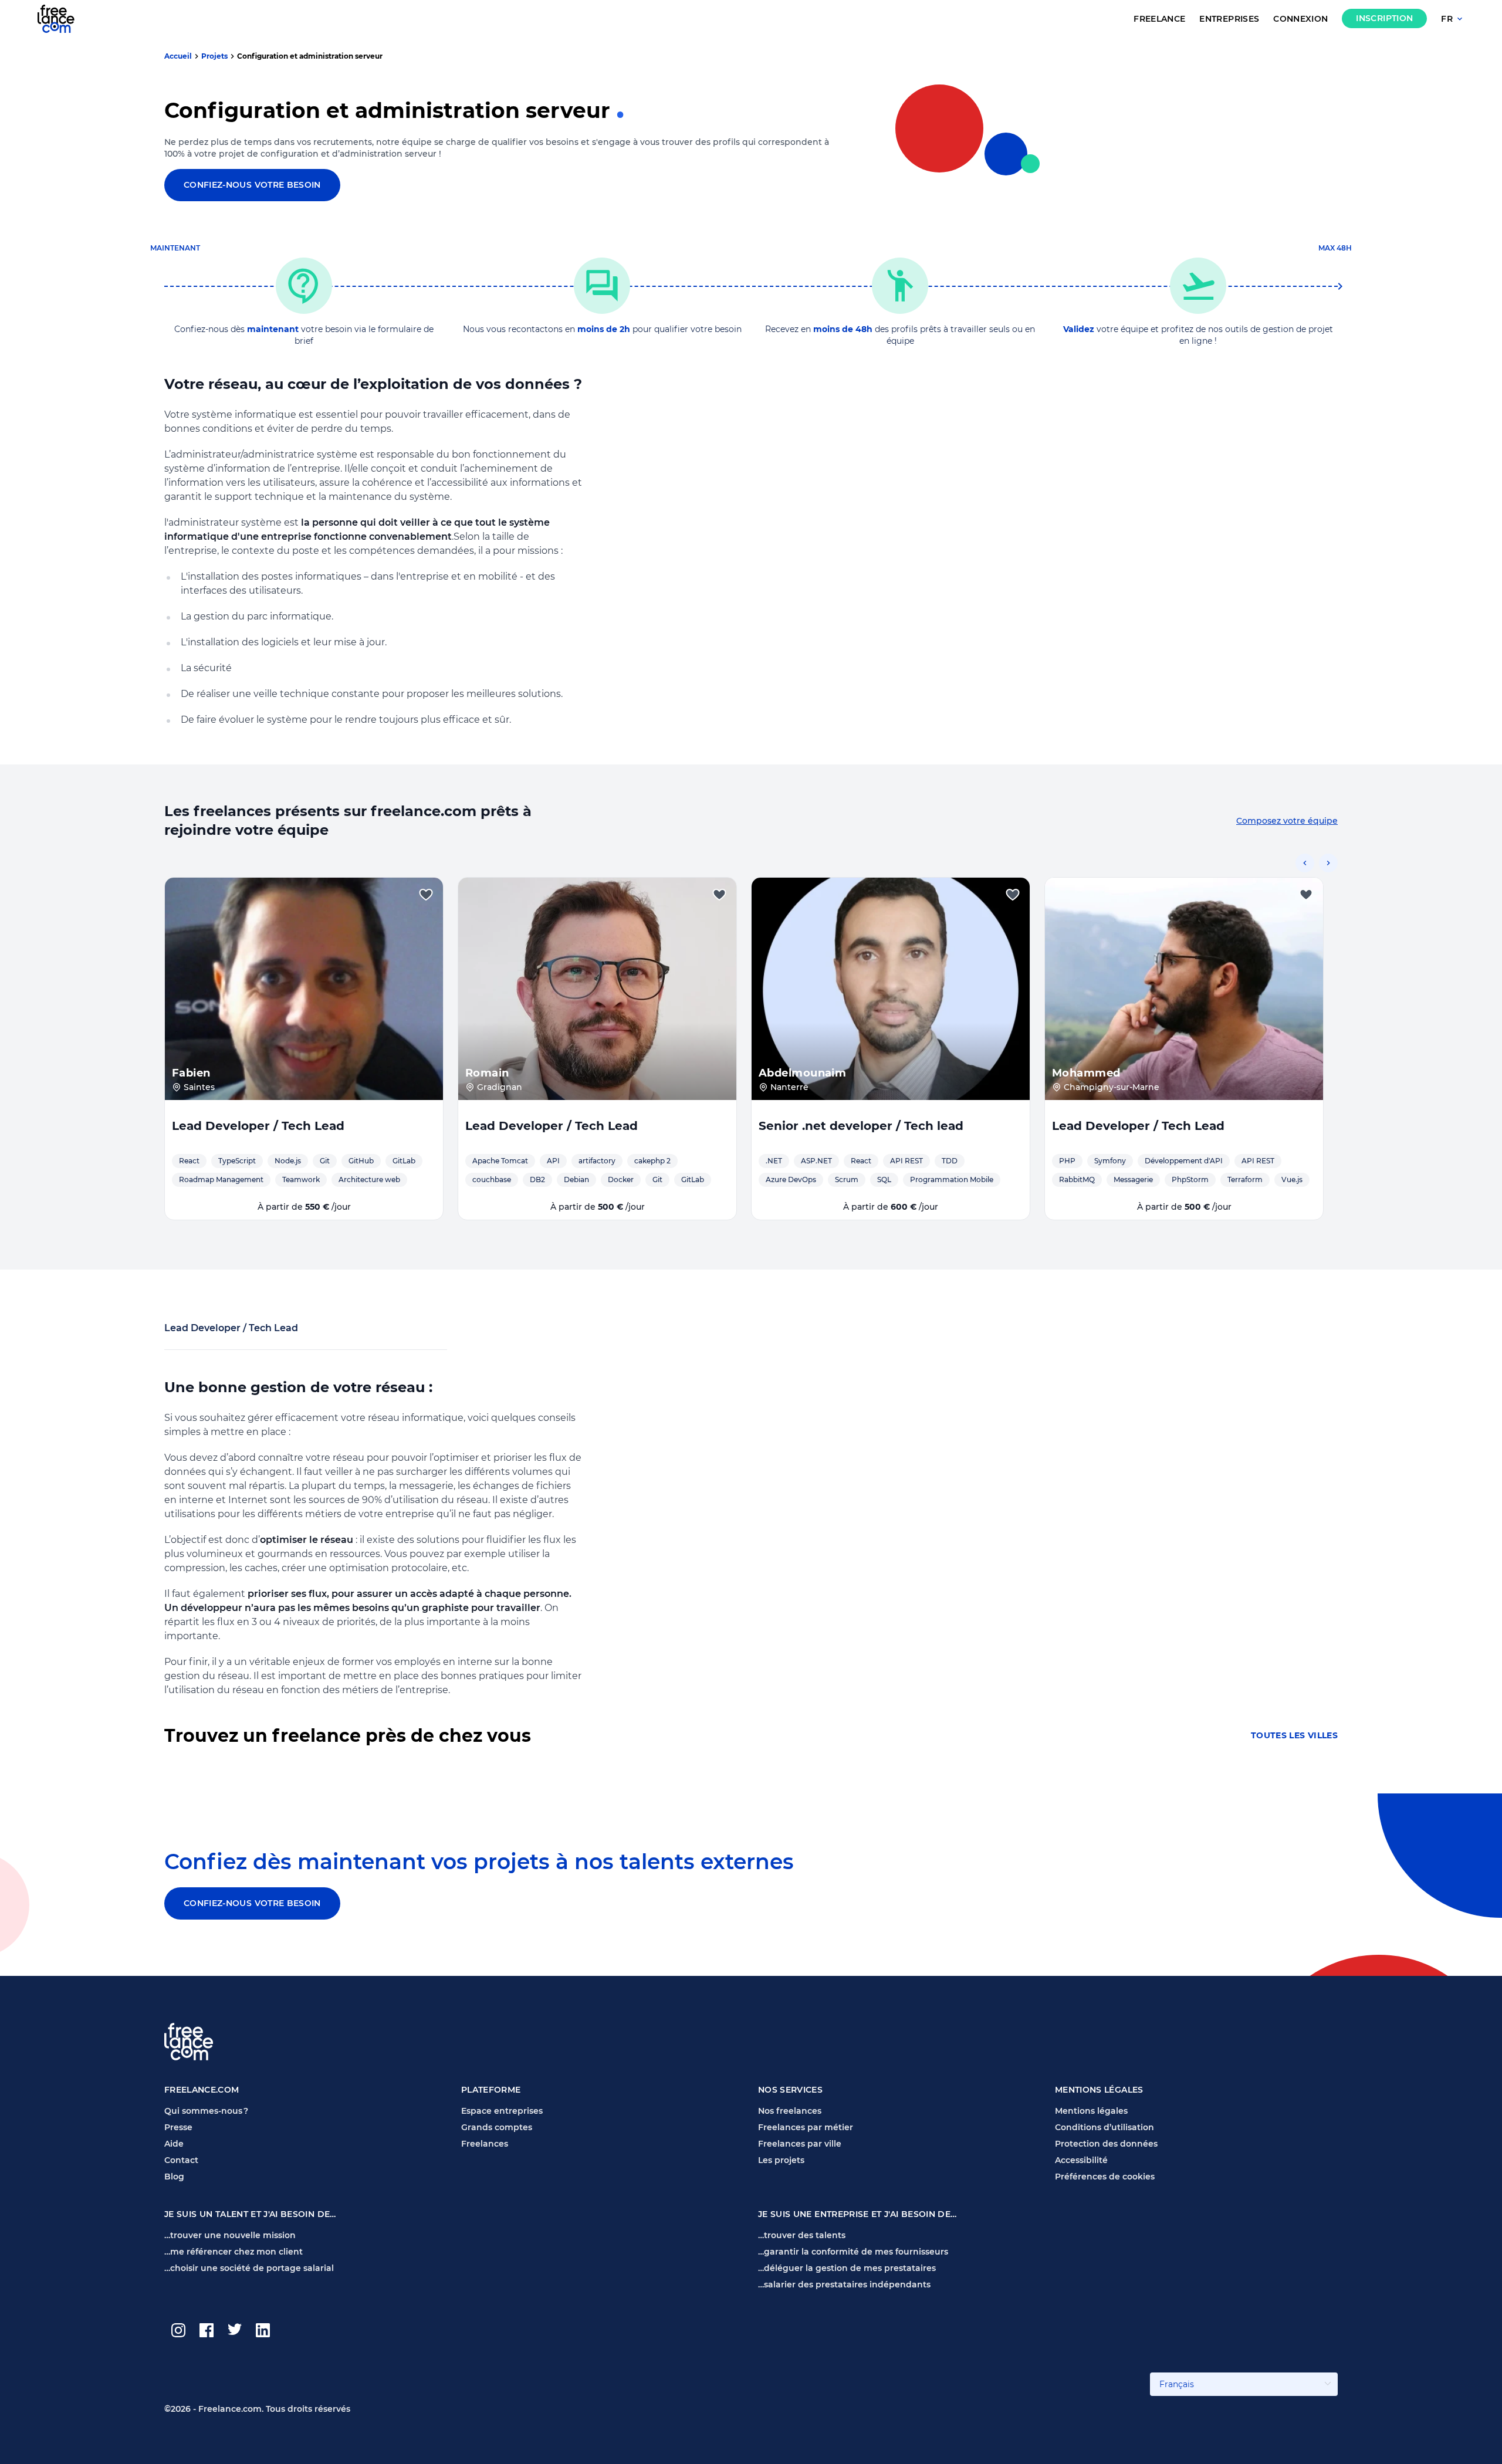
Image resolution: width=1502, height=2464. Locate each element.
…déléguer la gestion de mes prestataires (847, 2268)
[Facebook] (207, 2330)
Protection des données (1106, 2144)
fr (1447, 19)
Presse (178, 2127)
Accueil (178, 56)
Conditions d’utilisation (1104, 2127)
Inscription (1384, 18)
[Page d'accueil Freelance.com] (63, 18)
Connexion (1300, 19)
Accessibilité (1081, 2160)
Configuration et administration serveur (310, 56)
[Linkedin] (263, 2330)
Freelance (1159, 19)
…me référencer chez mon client (234, 2252)
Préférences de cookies (1105, 2177)
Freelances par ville (800, 2144)
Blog (174, 2177)
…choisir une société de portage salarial (249, 2268)
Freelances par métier (806, 2127)
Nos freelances (790, 2111)
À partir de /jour (304, 1207)
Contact (181, 2160)
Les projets (781, 2160)
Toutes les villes (1294, 1736)
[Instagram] (178, 2330)
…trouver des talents (802, 2235)
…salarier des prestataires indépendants (844, 2284)
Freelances (485, 2144)
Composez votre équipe (1287, 821)
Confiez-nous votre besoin (252, 185)
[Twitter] (235, 2330)
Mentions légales (1091, 2111)
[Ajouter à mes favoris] (426, 895)
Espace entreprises (502, 2111)
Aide (174, 2144)
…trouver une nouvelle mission (230, 2235)
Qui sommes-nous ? (206, 2111)
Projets (214, 56)
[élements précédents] (1305, 863)
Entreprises (1229, 19)
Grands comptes (497, 2127)
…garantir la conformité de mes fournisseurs (853, 2252)
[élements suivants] (1328, 863)
